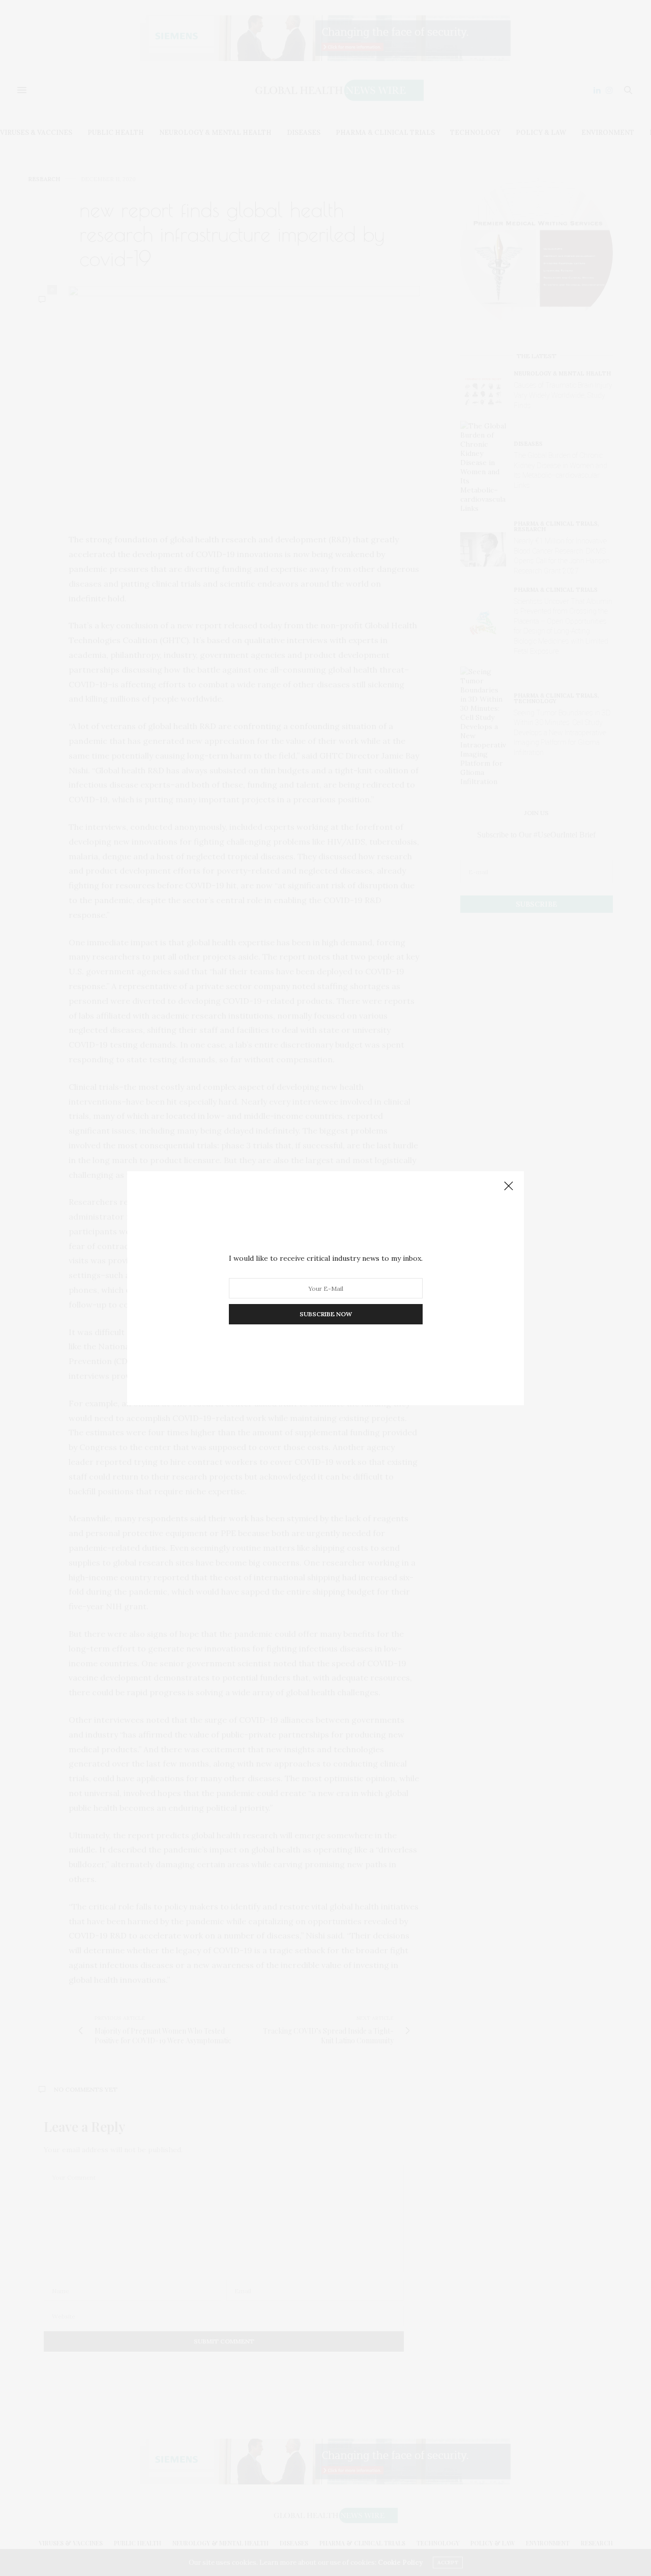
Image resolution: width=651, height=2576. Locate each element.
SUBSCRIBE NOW (326, 1314)
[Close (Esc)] (509, 1186)
